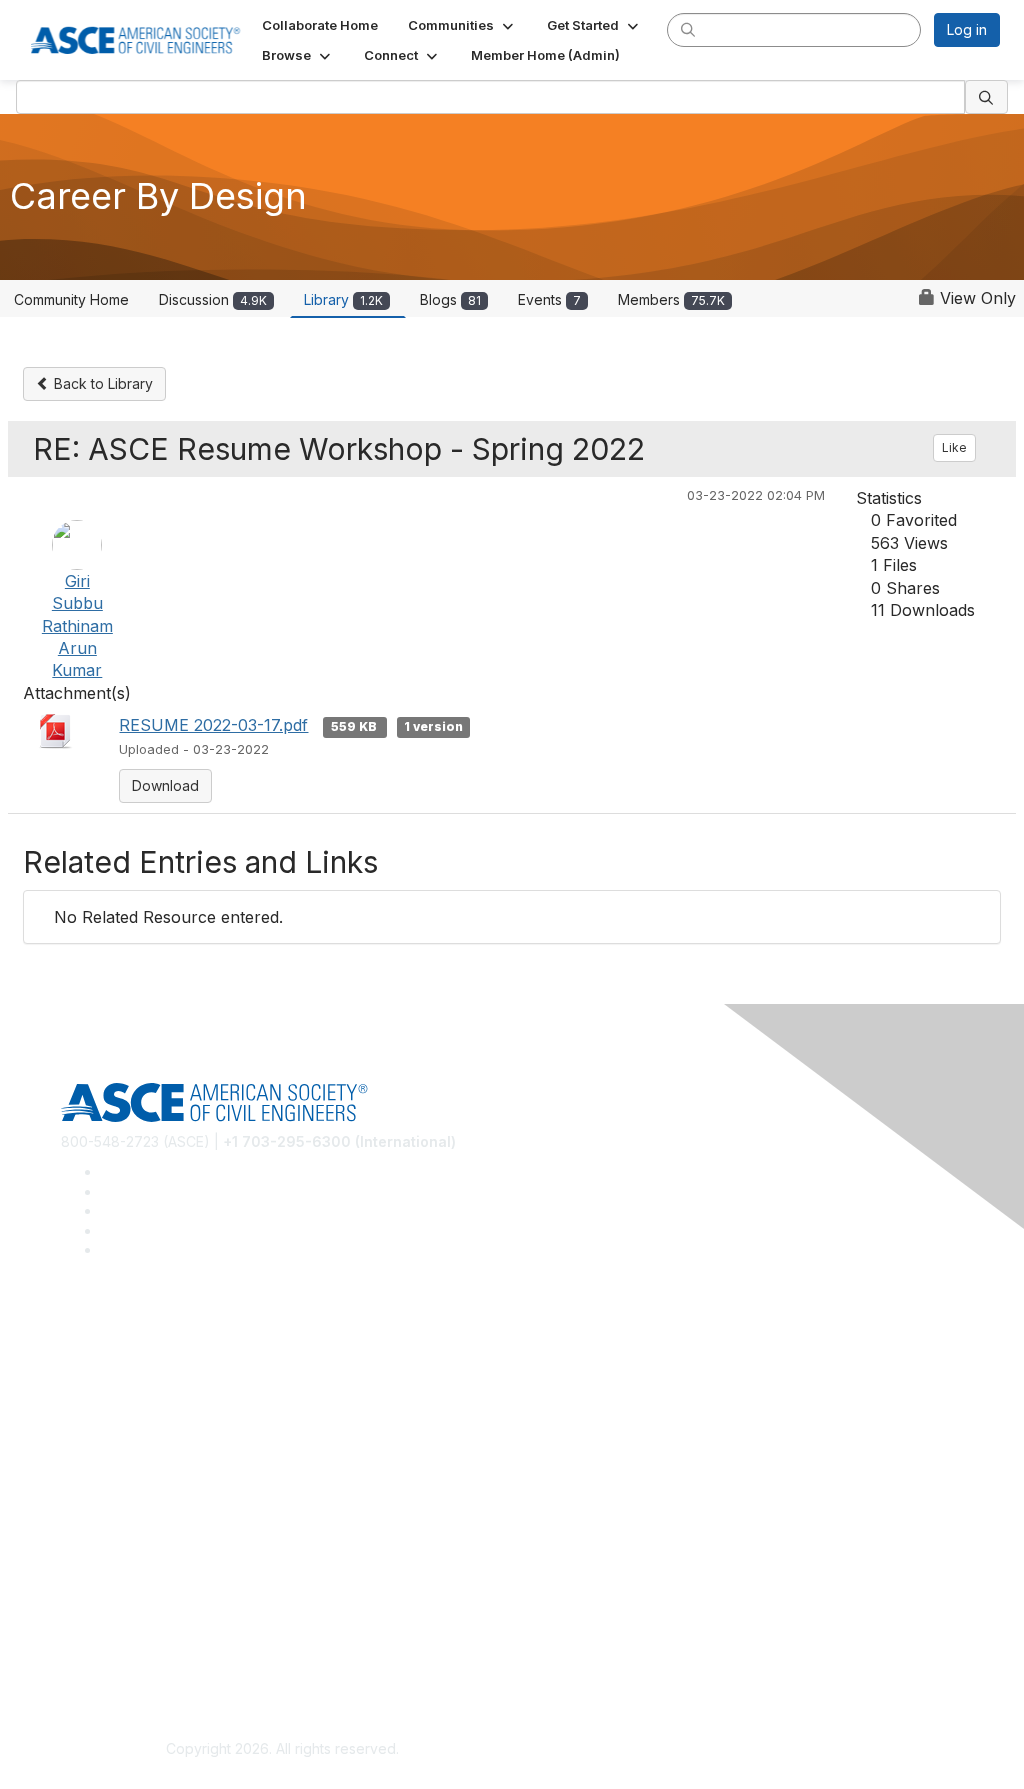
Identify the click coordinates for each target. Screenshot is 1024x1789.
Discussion (213, 299)
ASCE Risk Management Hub (155, 1365)
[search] (688, 29)
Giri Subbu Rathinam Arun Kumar (77, 626)
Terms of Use (105, 1654)
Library (343, 299)
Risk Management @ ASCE (148, 1335)
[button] (462, 25)
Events (549, 299)
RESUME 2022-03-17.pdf (213, 725)
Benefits (88, 1509)
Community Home (71, 299)
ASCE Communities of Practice (160, 1394)
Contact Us (97, 1539)
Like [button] (954, 447)
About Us (91, 1625)
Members (671, 299)
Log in (967, 29)
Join (75, 1480)
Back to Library (101, 383)
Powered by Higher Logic (741, 1750)
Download (165, 785)
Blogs (450, 299)
